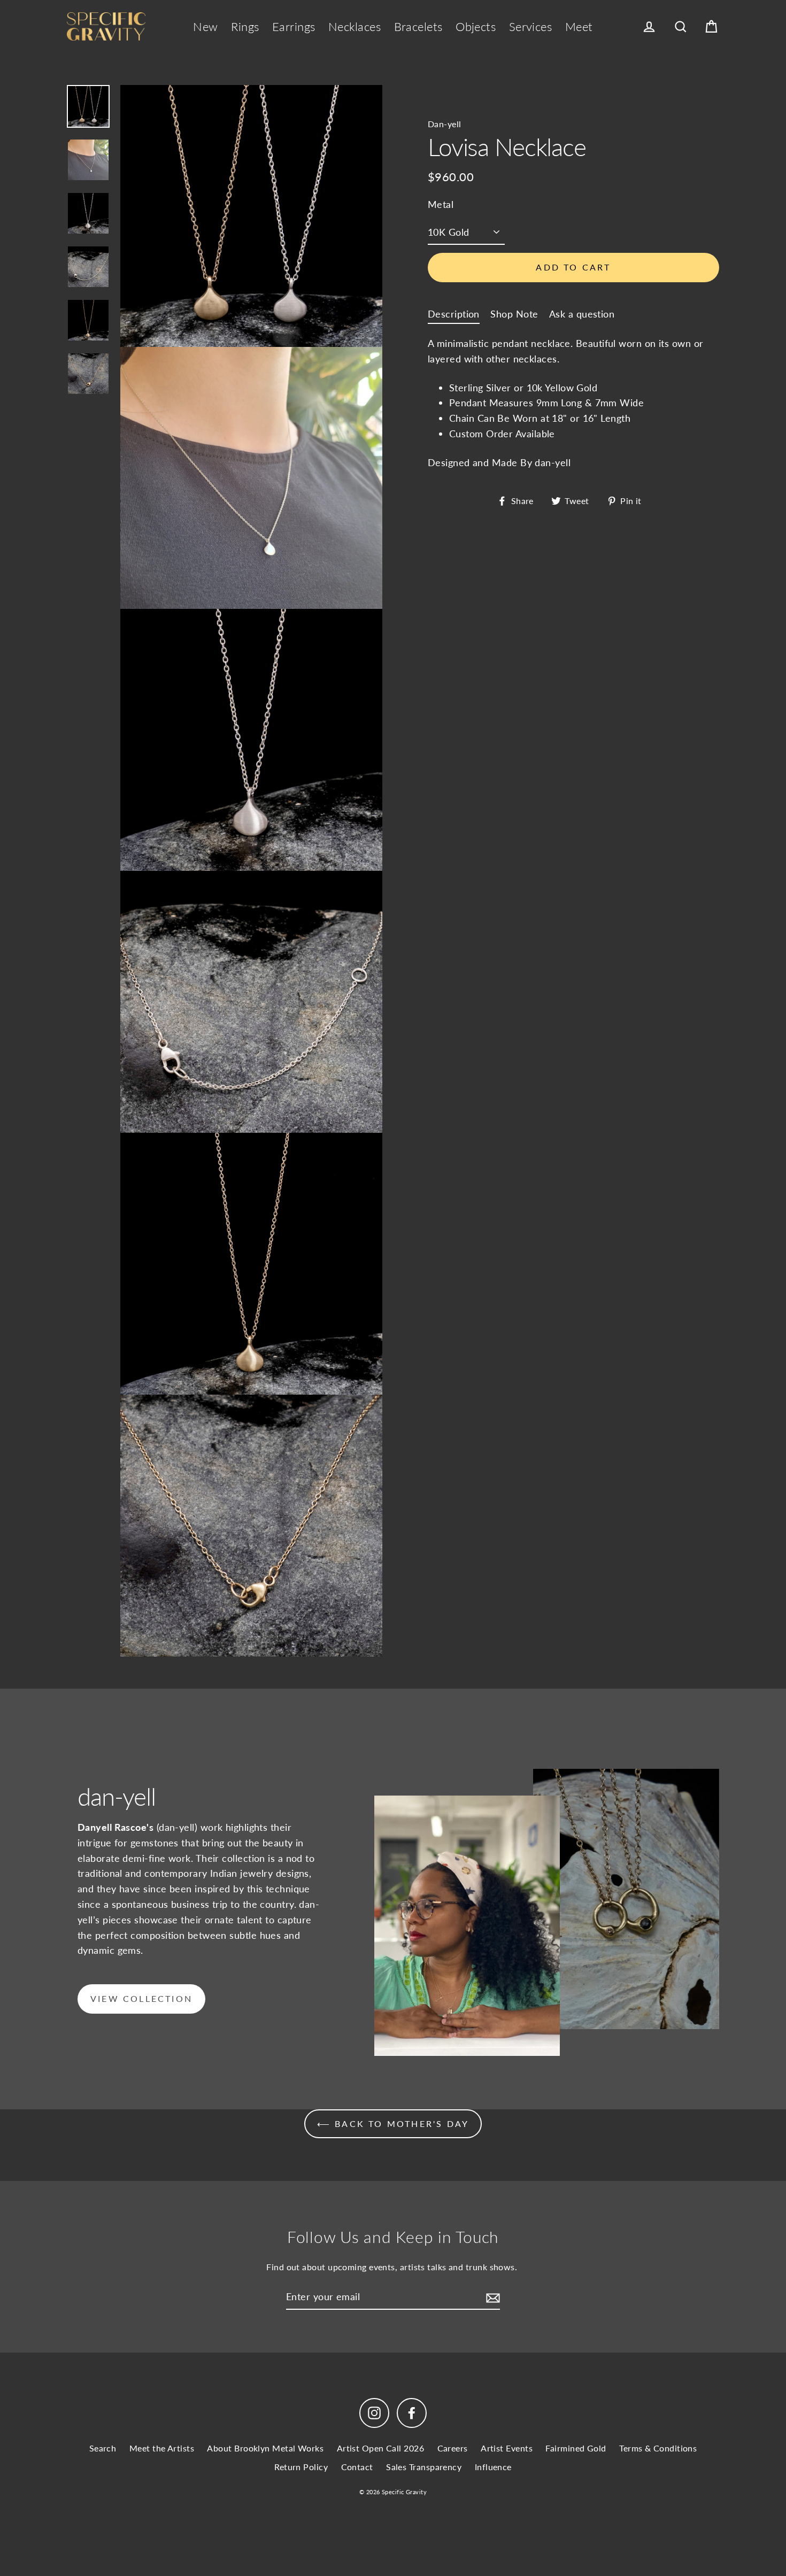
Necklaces (355, 26)
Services (531, 26)
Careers (453, 2448)
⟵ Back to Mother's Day (393, 2124)
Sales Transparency (424, 2467)
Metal (441, 204)
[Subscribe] (491, 2297)
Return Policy (301, 2467)
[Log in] (649, 27)
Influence (493, 2467)
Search (103, 2448)
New (205, 26)
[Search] (681, 27)
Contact (357, 2467)
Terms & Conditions (658, 2448)
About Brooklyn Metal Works (265, 2448)
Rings (245, 26)
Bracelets (418, 26)
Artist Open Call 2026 (380, 2448)
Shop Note (514, 313)
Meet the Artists (162, 2448)
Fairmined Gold (576, 2448)
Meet (579, 26)
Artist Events (507, 2448)
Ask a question (582, 313)
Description (454, 313)
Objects (476, 26)
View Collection (141, 1998)
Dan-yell (445, 124)
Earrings (294, 26)
